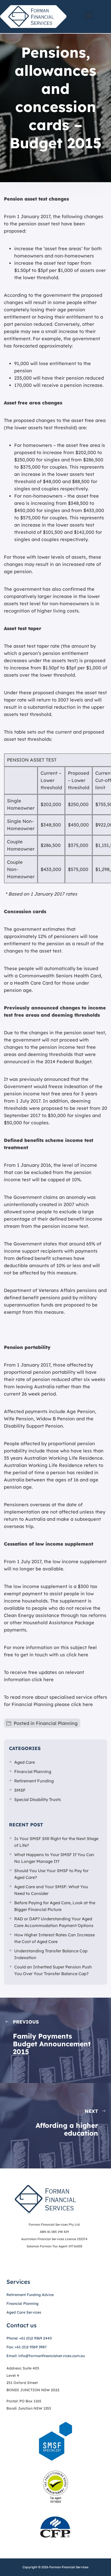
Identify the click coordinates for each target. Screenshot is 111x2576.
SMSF (20, 1790)
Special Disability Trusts (38, 1799)
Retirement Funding (34, 1781)
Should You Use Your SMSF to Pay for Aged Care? (51, 1874)
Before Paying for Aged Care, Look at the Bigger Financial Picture (55, 1906)
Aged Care (25, 1762)
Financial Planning (57, 1723)
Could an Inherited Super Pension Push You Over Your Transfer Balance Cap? (53, 1970)
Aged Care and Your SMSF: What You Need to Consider (51, 1890)
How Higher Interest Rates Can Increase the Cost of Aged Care (54, 1938)
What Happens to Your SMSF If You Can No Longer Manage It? (54, 1858)
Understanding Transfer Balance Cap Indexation (51, 1954)
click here (77, 1655)
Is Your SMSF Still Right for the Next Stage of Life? (56, 1842)
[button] (89, 15)
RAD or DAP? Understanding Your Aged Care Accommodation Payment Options (54, 1922)
